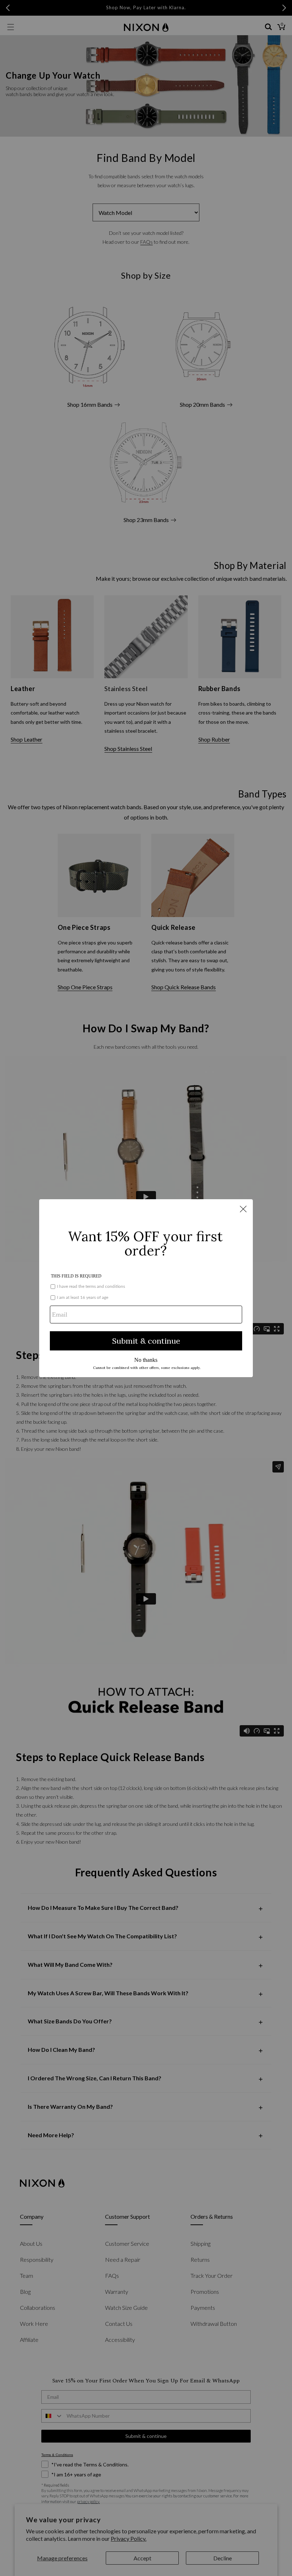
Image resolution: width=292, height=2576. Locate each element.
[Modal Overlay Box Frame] (146, 1288)
